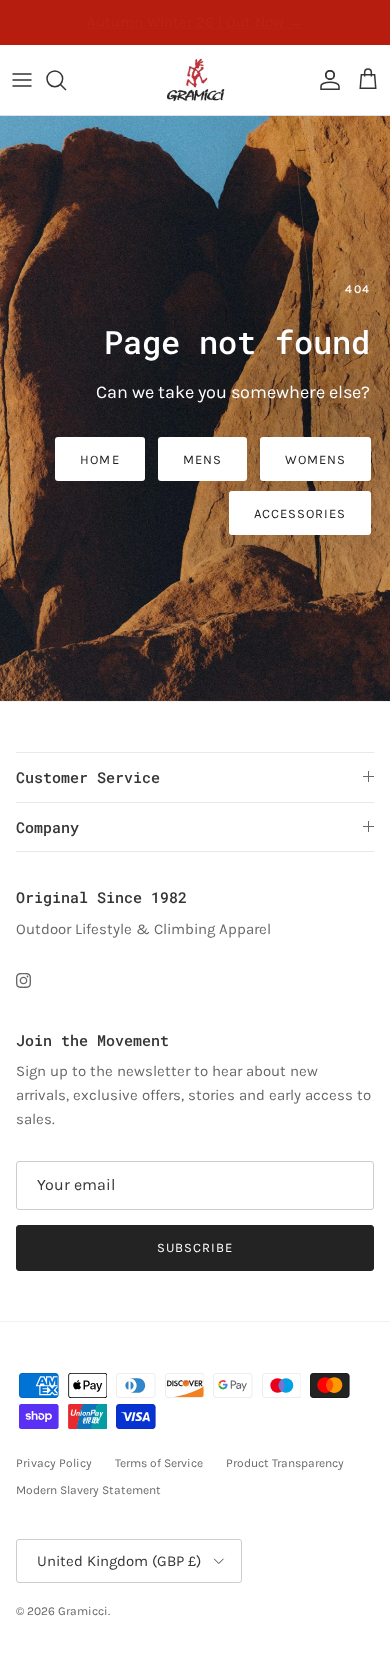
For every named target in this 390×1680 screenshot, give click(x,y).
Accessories (300, 513)
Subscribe (195, 1247)
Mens (202, 459)
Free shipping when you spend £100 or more (195, 28)
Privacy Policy (54, 1463)
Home (99, 459)
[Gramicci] (195, 80)
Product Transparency (285, 1463)
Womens (315, 459)
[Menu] (22, 80)
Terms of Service (159, 1463)
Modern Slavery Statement (88, 1490)
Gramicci (83, 1611)
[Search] (66, 80)
